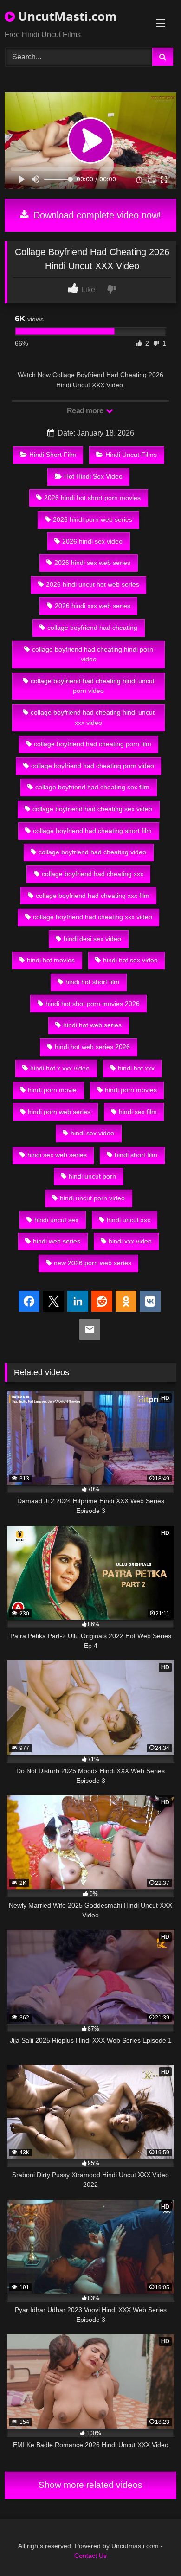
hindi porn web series (59, 1112)
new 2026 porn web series (93, 1263)
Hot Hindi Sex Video (93, 476)
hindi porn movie (52, 1090)
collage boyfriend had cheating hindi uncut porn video (93, 686)
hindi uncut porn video (92, 1198)
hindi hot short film (92, 982)
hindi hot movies (51, 960)
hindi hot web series (92, 1025)
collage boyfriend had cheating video (92, 852)
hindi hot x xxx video (60, 1068)
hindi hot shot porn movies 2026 (93, 1004)
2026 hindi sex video (92, 541)
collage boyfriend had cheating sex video (92, 809)
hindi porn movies (131, 1090)
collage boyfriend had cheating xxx (93, 874)
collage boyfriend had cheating (92, 628)
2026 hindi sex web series (92, 563)
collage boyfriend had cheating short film (92, 831)
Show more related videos (90, 2485)
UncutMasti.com (66, 16)
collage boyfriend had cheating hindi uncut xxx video (93, 718)
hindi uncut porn (92, 1176)
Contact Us (90, 2556)
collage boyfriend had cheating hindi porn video (93, 654)
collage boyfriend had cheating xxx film (93, 896)
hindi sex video (92, 1133)
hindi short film (136, 1155)
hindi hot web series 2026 (92, 1047)
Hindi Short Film (53, 455)
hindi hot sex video (130, 960)
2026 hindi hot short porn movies (92, 498)
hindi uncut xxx (129, 1220)
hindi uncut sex (56, 1220)
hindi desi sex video (92, 939)
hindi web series (57, 1241)
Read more (86, 411)
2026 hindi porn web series (93, 519)
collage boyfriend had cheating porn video (93, 766)
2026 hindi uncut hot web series (93, 584)
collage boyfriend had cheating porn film (93, 744)
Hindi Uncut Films (131, 455)
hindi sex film (138, 1112)
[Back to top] (152, 2548)
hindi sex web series (57, 1155)
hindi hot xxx (136, 1068)
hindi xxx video (130, 1241)
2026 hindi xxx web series (93, 606)
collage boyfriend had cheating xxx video (93, 917)
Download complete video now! (96, 215)
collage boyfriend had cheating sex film (92, 787)
